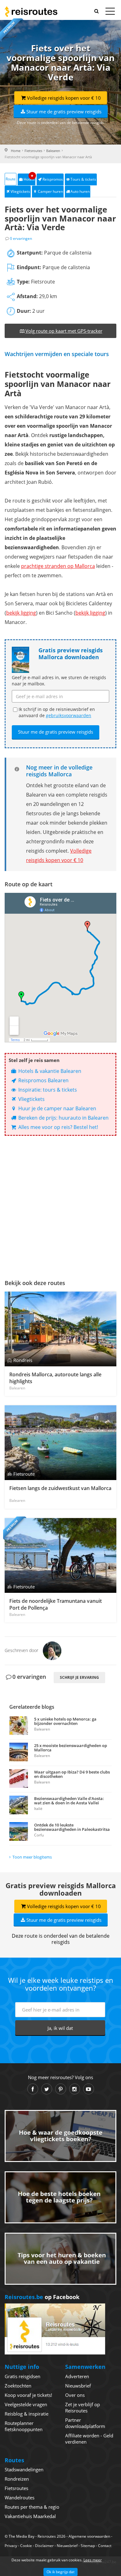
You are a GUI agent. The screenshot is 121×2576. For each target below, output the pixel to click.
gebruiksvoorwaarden (69, 715)
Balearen (53, 151)
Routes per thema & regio (32, 2507)
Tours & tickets (83, 179)
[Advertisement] (60, 1206)
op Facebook (42, 2297)
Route (11, 179)
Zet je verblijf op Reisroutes (83, 2407)
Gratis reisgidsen (22, 2376)
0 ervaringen (21, 238)
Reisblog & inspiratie (27, 2414)
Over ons (75, 2395)
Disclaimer (44, 2546)
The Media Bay (22, 2536)
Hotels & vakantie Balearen (49, 1071)
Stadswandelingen (24, 2469)
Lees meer (93, 2560)
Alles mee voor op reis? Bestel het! (58, 1127)
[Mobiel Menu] (110, 12)
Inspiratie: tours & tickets (47, 1090)
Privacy (11, 2546)
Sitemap (88, 2546)
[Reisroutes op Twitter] (47, 2089)
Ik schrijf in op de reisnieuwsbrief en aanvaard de (57, 712)
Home (16, 151)
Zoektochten (18, 2386)
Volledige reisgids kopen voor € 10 (64, 98)
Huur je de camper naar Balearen (57, 1108)
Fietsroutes (33, 151)
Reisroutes (31, 12)
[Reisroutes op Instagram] (75, 2089)
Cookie (26, 2546)
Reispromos (53, 179)
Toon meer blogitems (32, 1857)
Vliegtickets (20, 191)
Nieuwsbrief (78, 2386)
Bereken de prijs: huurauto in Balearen (63, 1118)
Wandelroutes (20, 2497)
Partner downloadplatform (85, 2423)
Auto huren (80, 191)
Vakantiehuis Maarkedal (30, 2516)
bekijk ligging (21, 613)
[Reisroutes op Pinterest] (61, 2089)
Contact (105, 2546)
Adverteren (77, 2376)
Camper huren (50, 191)
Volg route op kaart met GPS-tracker (64, 331)
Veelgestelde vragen (26, 2404)
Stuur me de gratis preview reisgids (64, 112)
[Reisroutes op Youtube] (89, 2089)
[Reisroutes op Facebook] (33, 2089)
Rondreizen (17, 2479)
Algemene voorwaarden (89, 2536)
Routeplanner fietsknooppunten (24, 2426)
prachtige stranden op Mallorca (58, 566)
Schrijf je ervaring (79, 1677)
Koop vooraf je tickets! (28, 2395)
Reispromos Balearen (43, 1080)
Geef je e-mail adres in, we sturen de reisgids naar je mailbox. (59, 681)
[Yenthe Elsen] (52, 1650)
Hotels (29, 178)
